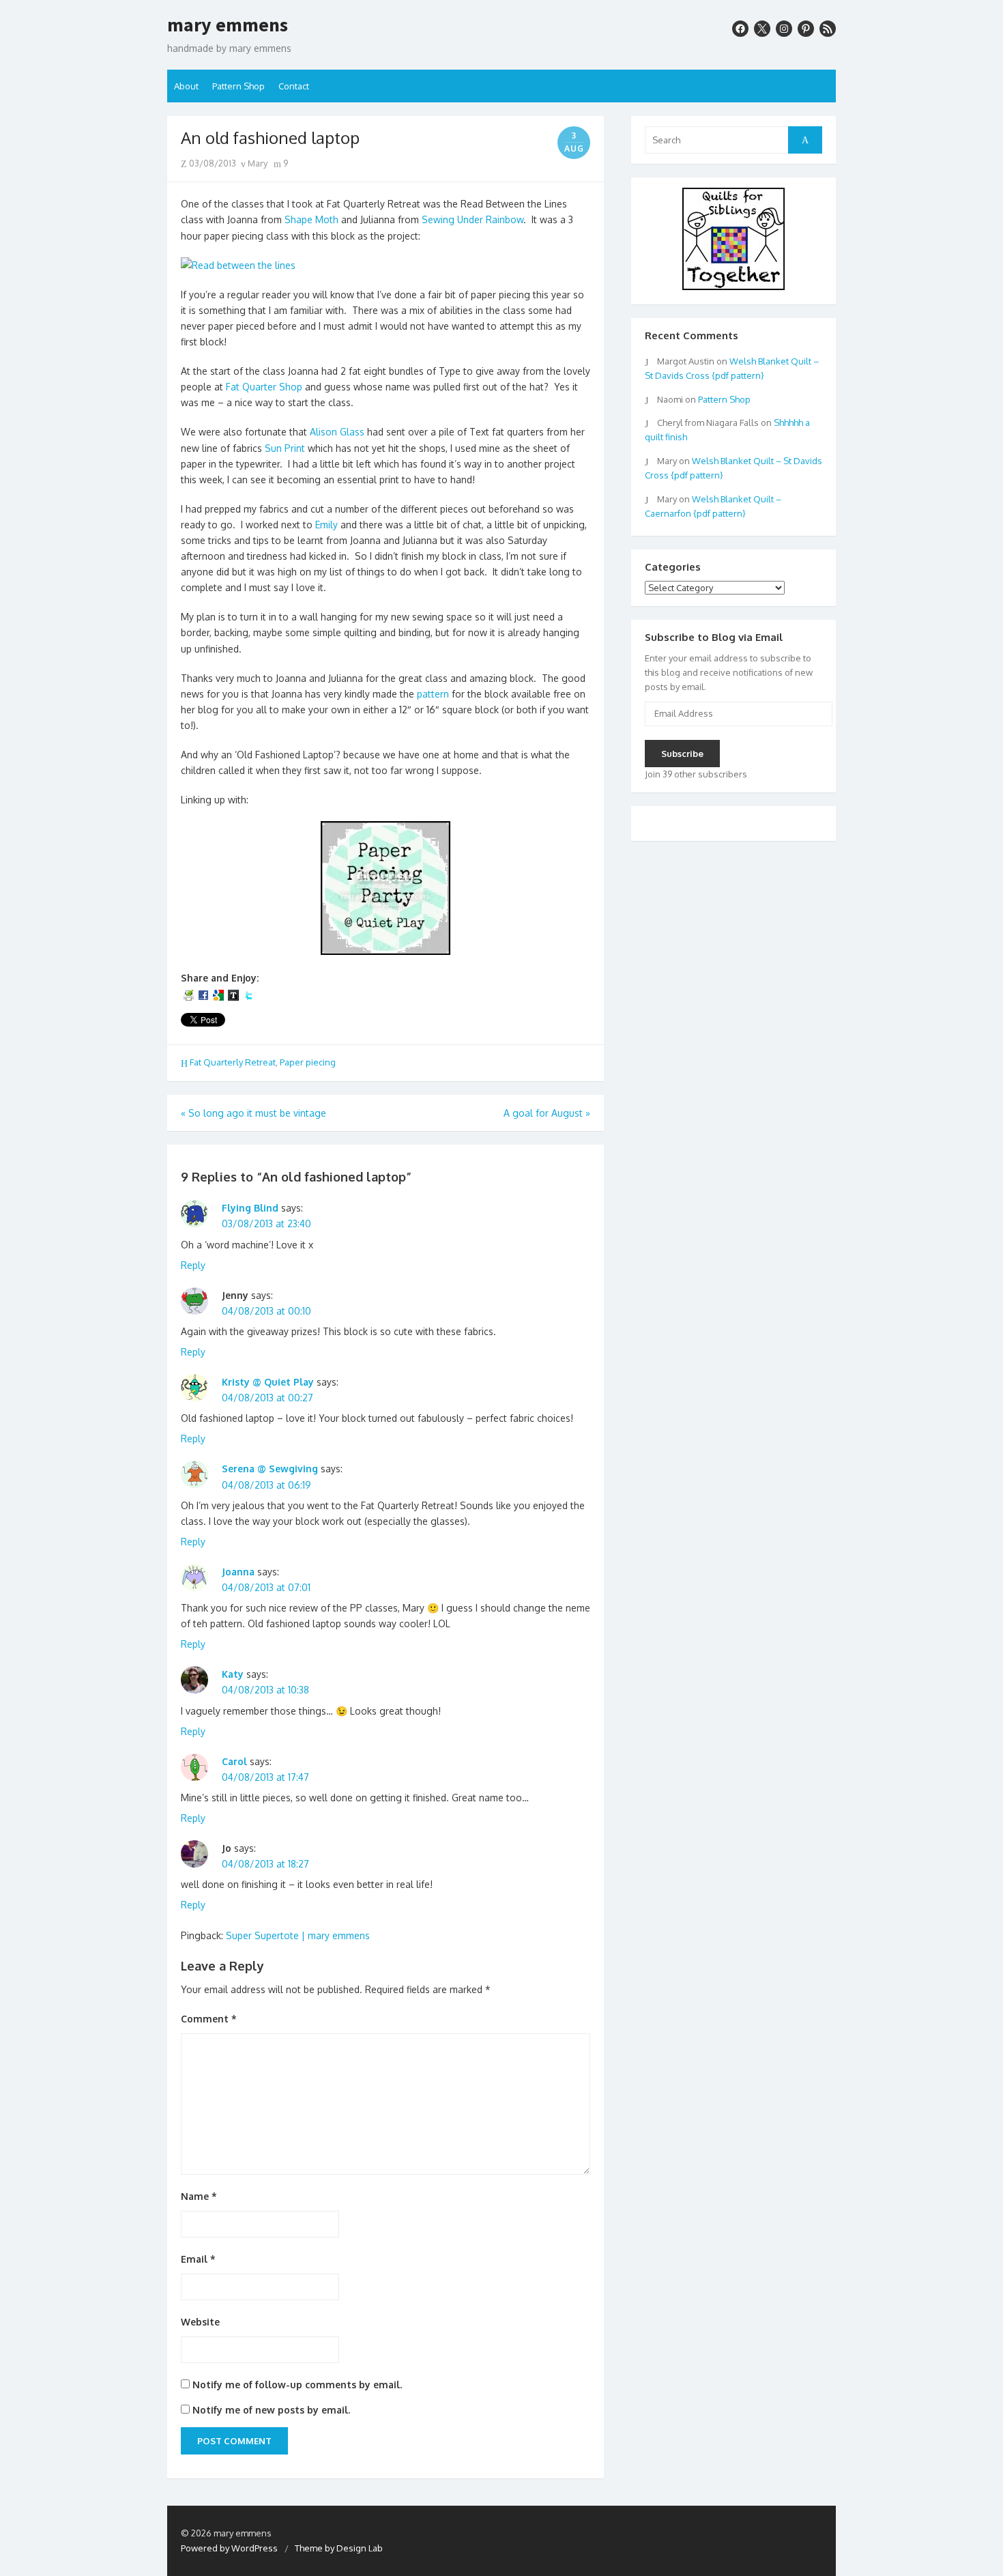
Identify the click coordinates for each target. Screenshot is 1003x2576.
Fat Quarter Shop (264, 387)
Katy (233, 1674)
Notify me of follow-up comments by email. (297, 2385)
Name (199, 2196)
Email (198, 2259)
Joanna (238, 1572)
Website (200, 2322)
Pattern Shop (238, 86)
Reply (193, 1265)
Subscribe (682, 754)
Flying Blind (250, 1208)
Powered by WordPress (229, 2548)
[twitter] (762, 29)
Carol (234, 1761)
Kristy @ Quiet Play (268, 1382)
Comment (209, 2019)
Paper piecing (308, 1062)
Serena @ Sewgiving (270, 1469)
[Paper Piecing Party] (386, 951)
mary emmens (228, 25)
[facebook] (740, 29)
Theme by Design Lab (339, 2548)
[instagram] (784, 29)
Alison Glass (337, 432)
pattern (433, 694)
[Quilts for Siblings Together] (733, 287)
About (186, 86)
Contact (294, 86)
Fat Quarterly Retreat (233, 1062)
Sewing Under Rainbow (473, 219)
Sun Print (285, 448)
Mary (257, 163)
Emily (328, 525)
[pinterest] (806, 29)
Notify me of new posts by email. (271, 2410)
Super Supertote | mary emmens (298, 1935)
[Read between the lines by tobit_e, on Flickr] (238, 265)
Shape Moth (311, 219)
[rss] (828, 29)
